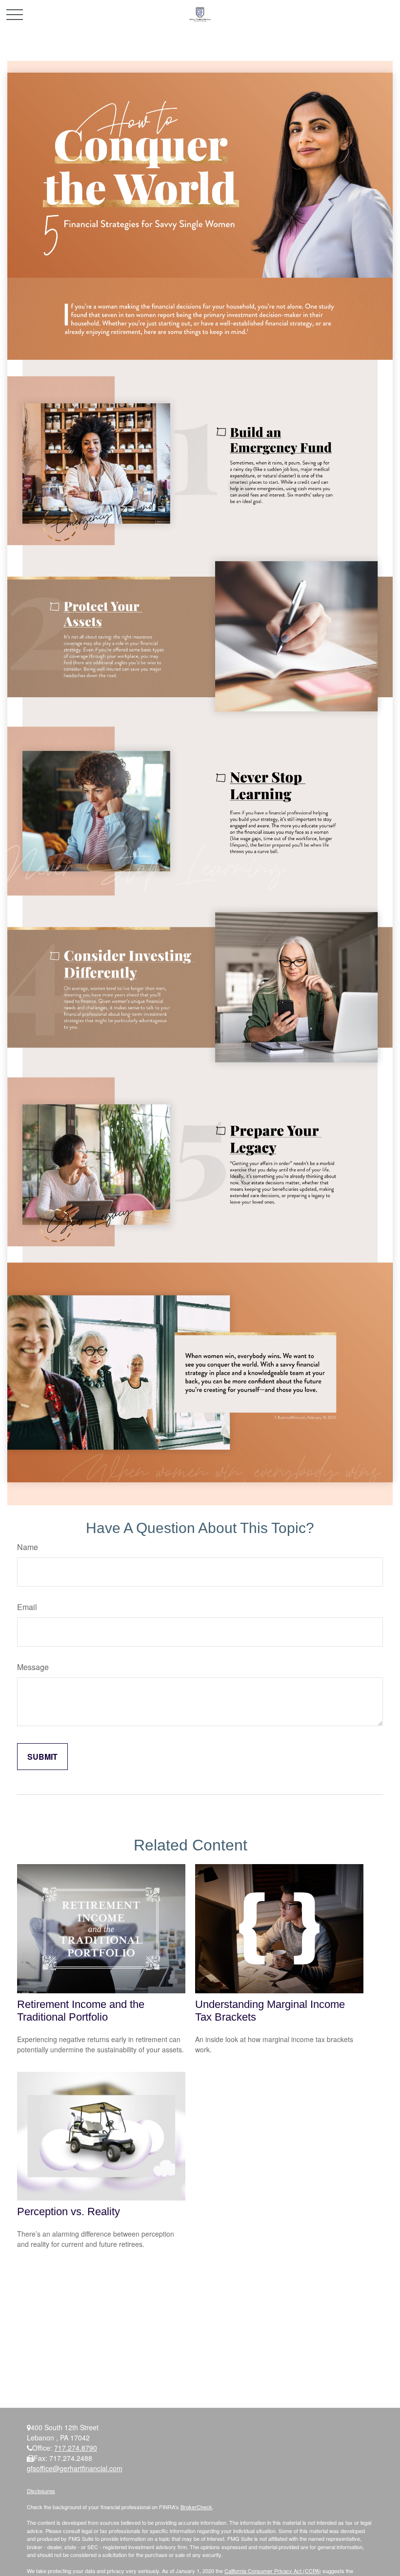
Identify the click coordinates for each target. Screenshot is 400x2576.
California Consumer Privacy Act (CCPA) (273, 2571)
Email (27, 1607)
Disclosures (41, 2491)
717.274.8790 (76, 2448)
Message (33, 1667)
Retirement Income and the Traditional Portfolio (81, 2011)
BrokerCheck (196, 2507)
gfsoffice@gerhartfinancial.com (75, 2468)
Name (28, 1547)
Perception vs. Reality (69, 2212)
